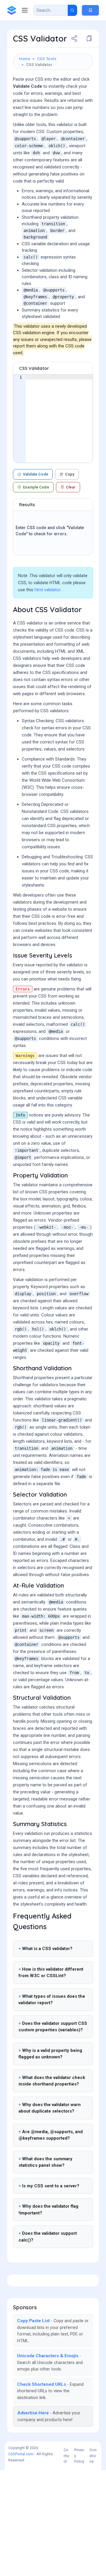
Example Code (36, 487)
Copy (70, 474)
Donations (93, 2456)
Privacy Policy (79, 2456)
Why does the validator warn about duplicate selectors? (50, 2108)
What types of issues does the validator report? (52, 2000)
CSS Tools (47, 59)
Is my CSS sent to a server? (51, 2186)
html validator (48, 590)
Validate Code (36, 474)
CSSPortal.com (21, 2454)
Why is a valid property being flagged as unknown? (50, 2054)
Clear (71, 487)
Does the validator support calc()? (48, 2237)
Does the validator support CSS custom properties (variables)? (53, 2027)
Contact (66, 2456)
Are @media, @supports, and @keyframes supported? (51, 2135)
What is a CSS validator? (47, 1949)
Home (25, 59)
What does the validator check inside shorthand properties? (52, 2081)
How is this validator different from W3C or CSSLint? (51, 1973)
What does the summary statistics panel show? (45, 2162)
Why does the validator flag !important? (48, 2210)
